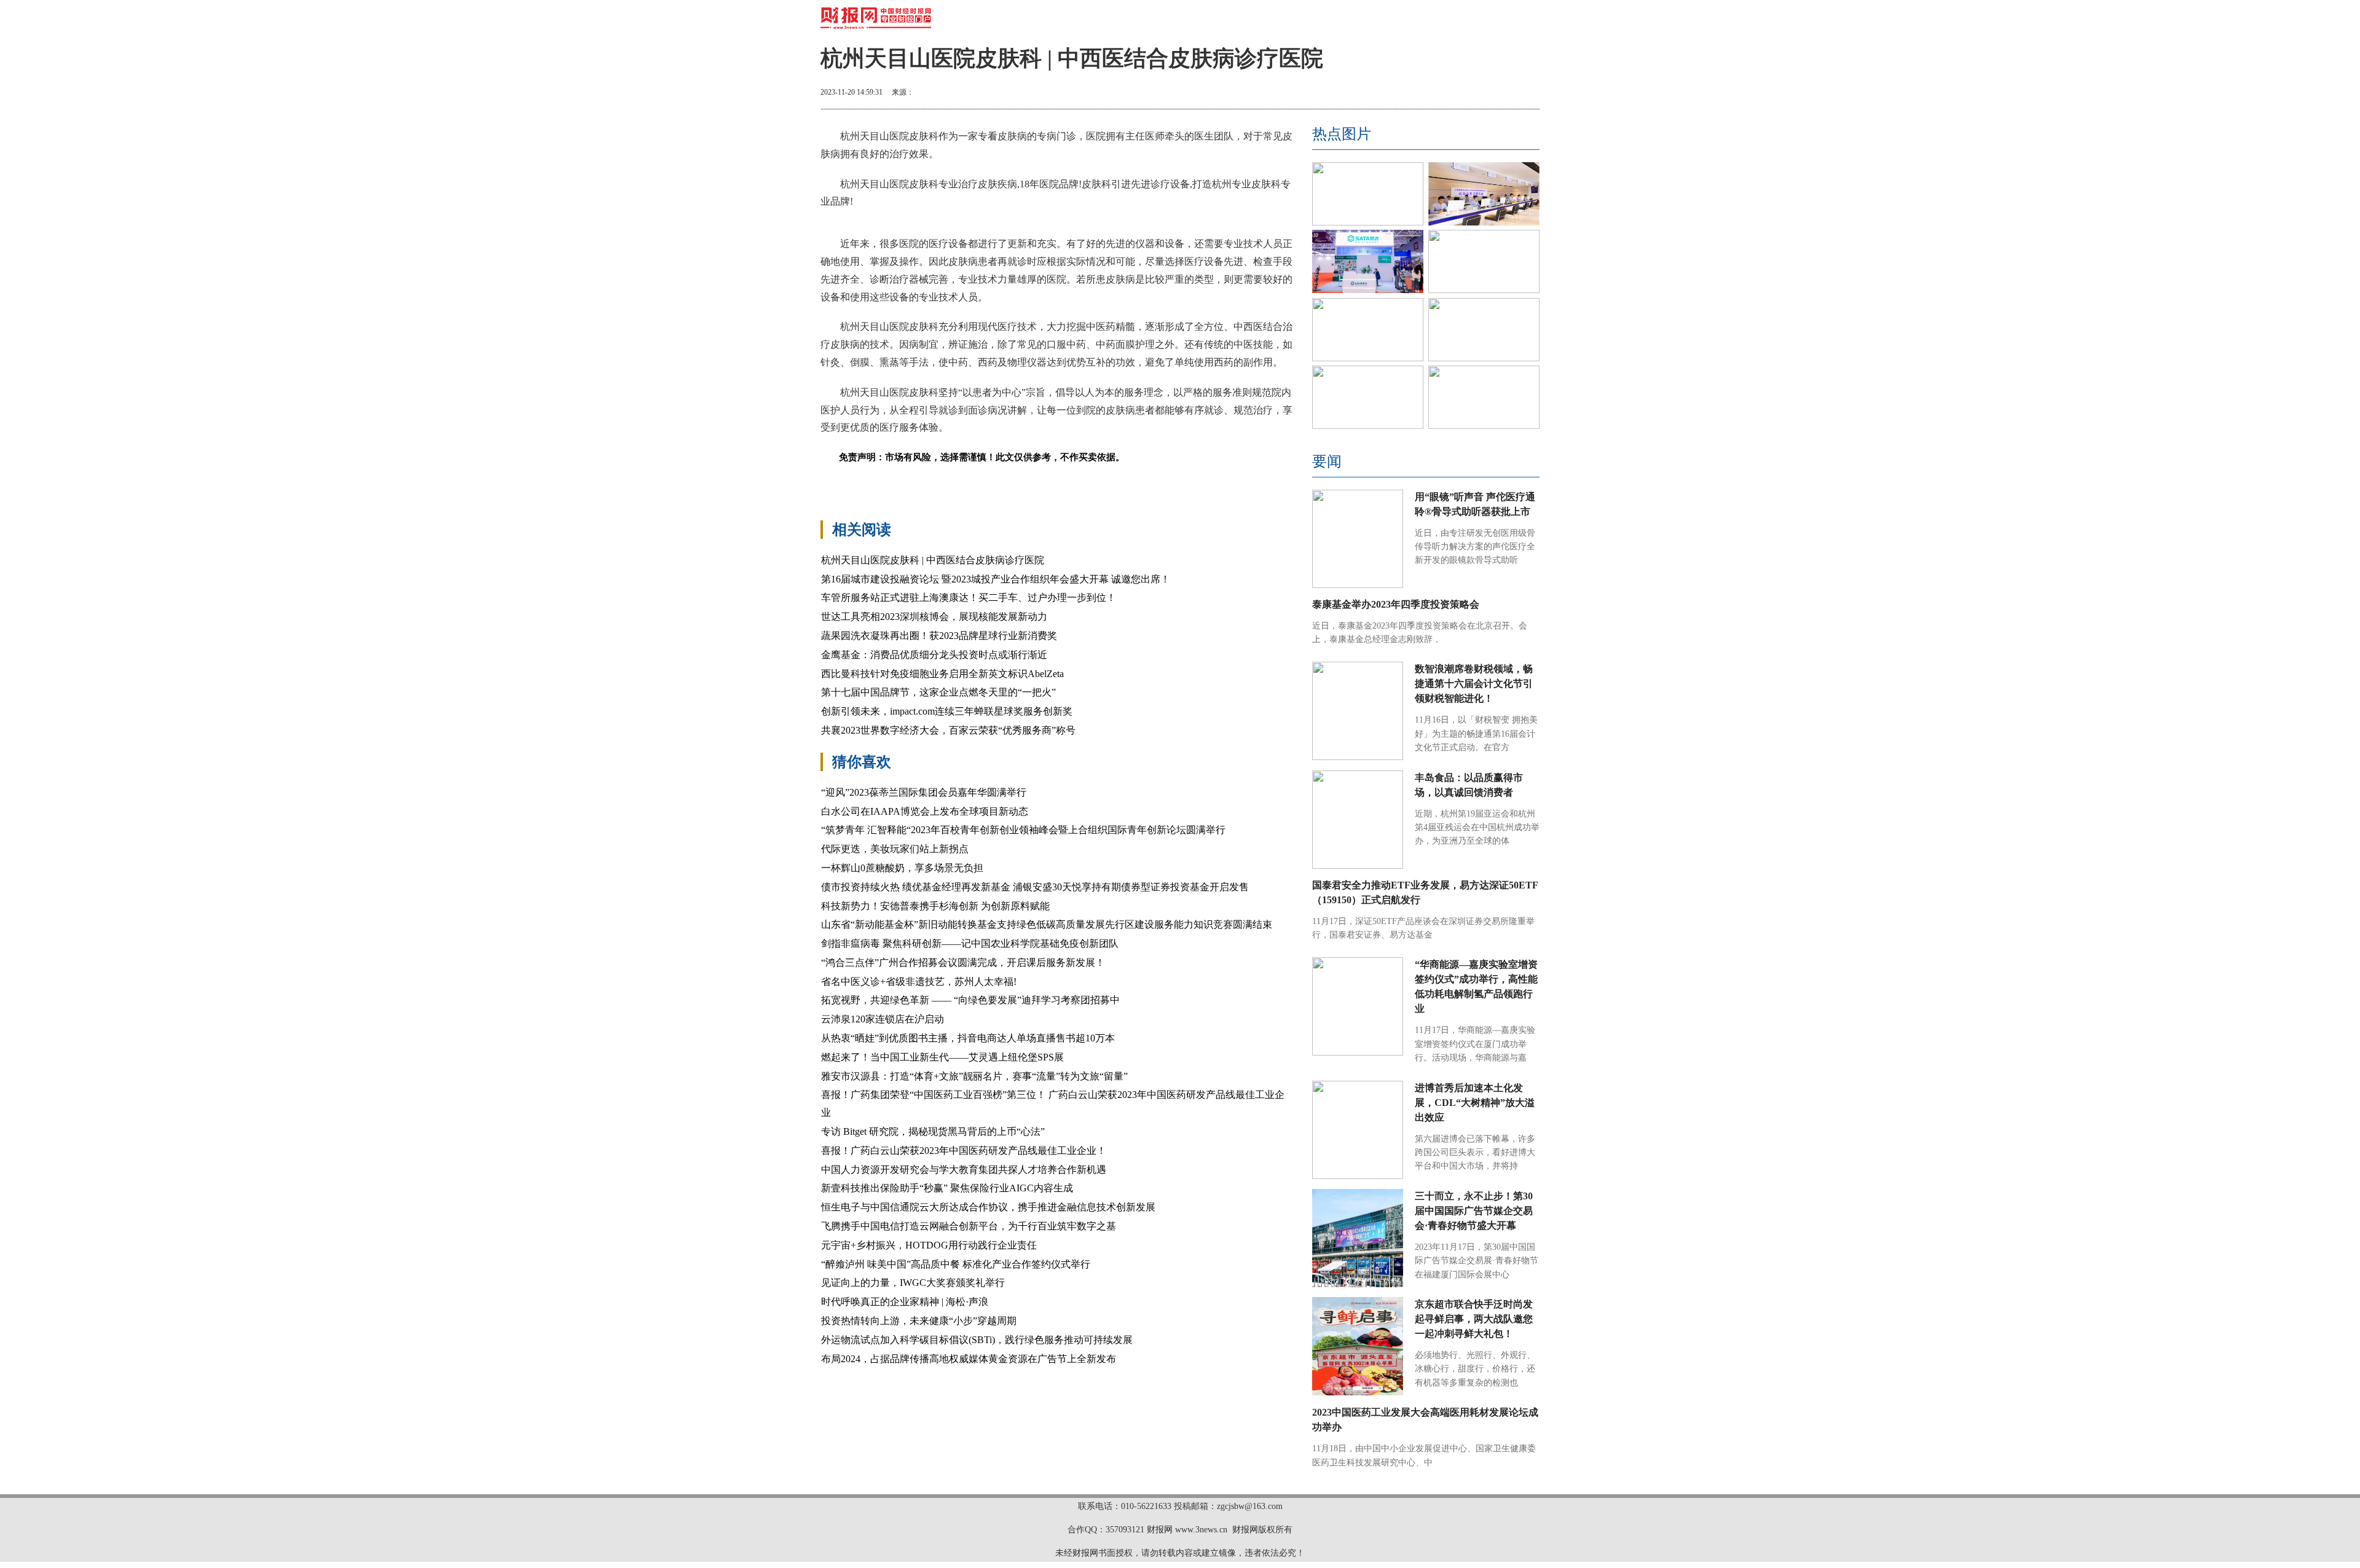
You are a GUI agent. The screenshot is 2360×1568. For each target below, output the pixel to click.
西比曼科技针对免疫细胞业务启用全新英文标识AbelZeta (942, 674)
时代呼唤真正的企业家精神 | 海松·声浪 (905, 1302)
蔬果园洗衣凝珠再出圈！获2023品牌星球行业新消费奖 (939, 636)
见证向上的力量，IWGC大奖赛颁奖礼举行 (913, 1283)
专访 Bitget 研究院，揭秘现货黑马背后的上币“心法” (933, 1131)
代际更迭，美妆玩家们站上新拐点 (895, 849)
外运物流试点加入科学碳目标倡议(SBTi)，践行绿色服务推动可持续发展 (977, 1340)
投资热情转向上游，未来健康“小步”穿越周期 (919, 1321)
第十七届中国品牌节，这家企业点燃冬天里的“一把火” (938, 692)
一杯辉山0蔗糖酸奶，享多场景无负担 (902, 868)
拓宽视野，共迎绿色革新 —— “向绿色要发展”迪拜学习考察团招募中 (970, 1000)
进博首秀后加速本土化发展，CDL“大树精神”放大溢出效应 (1475, 1103)
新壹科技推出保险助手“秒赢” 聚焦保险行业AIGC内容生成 (947, 1188)
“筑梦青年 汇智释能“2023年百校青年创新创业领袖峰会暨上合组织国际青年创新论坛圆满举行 (1023, 830)
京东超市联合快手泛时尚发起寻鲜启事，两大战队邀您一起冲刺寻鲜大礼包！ (1474, 1319)
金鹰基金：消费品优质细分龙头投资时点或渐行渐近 (934, 655)
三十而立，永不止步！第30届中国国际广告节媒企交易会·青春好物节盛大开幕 (1474, 1211)
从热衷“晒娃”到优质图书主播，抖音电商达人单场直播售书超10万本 (968, 1038)
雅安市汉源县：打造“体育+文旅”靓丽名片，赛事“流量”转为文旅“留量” (974, 1076)
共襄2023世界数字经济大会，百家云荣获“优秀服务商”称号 (948, 730)
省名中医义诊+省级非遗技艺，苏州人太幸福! (919, 982)
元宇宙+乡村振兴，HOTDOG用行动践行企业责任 (929, 1245)
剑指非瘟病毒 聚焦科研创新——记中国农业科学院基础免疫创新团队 (970, 943)
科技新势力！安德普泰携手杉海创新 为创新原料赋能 (935, 906)
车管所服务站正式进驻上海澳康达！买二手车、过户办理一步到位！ (969, 598)
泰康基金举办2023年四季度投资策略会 (1396, 604)
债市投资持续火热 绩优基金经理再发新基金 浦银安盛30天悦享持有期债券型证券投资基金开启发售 (1035, 887)
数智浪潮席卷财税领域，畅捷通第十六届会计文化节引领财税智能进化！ (1474, 684)
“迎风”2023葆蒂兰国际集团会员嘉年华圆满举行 (924, 792)
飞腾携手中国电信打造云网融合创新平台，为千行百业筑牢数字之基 (969, 1226)
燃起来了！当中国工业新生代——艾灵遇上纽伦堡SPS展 (942, 1057)
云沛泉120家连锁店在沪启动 (883, 1019)
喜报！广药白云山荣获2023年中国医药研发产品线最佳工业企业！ (964, 1151)
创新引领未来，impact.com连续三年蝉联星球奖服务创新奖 (947, 711)
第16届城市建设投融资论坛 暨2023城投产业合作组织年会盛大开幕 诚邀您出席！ (996, 579)
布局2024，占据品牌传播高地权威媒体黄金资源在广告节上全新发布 (969, 1359)
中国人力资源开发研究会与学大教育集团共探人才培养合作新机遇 (964, 1170)
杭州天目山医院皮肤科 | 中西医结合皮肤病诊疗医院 (933, 560)
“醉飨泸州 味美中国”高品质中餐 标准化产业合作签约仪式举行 (956, 1264)
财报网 (1160, 1530)
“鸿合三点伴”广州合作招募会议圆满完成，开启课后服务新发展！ (963, 962)
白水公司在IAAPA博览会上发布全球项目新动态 (925, 811)
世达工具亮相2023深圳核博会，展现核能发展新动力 (934, 617)
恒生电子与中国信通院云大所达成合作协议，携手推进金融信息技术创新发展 (988, 1207)
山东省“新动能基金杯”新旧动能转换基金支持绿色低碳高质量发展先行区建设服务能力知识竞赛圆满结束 (1047, 924)
